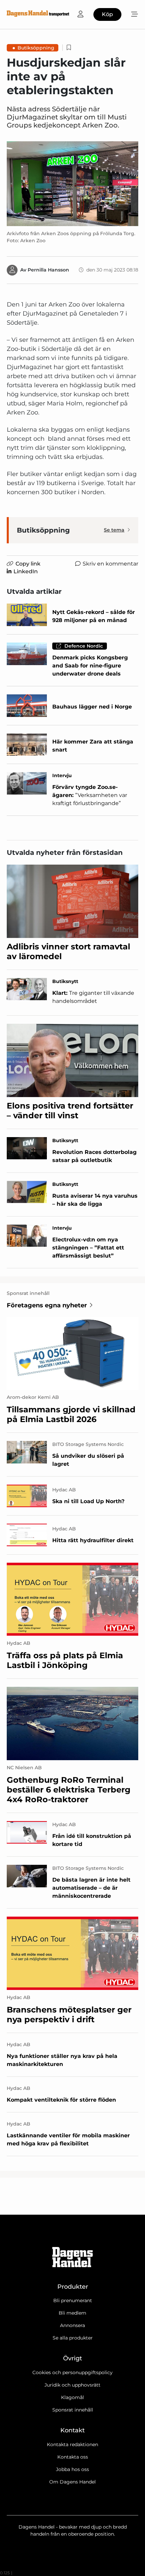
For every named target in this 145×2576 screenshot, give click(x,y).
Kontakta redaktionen (72, 2444)
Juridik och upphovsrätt (72, 2385)
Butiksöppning (36, 48)
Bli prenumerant (73, 2300)
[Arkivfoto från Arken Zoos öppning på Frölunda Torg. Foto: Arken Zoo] (72, 184)
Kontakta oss (73, 2457)
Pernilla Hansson (48, 270)
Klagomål (72, 2397)
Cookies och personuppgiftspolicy (72, 2372)
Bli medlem (72, 2313)
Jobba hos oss (72, 2469)
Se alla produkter (73, 2338)
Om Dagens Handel (72, 2482)
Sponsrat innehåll (73, 2410)
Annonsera (72, 2325)
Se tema (114, 530)
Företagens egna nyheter (47, 1305)
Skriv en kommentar (110, 564)
